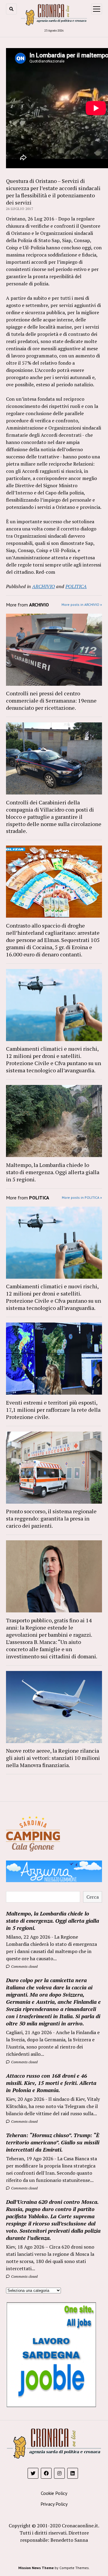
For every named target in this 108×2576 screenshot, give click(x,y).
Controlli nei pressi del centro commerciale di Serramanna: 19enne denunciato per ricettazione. (51, 700)
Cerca (93, 1897)
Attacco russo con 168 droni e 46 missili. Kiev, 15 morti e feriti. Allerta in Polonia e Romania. (51, 2083)
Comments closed (24, 1966)
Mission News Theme (36, 2568)
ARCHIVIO (43, 586)
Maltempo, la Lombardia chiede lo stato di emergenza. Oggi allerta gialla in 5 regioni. (53, 1172)
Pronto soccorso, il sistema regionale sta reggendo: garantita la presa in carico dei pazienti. (51, 1518)
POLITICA (76, 586)
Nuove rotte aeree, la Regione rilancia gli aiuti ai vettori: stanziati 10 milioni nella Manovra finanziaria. (53, 1758)
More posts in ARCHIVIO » (82, 605)
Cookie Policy (54, 2493)
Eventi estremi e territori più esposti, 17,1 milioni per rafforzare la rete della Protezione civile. (53, 1410)
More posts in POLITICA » (82, 1197)
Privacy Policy (54, 2504)
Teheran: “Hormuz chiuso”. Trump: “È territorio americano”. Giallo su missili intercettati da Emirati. (53, 2142)
